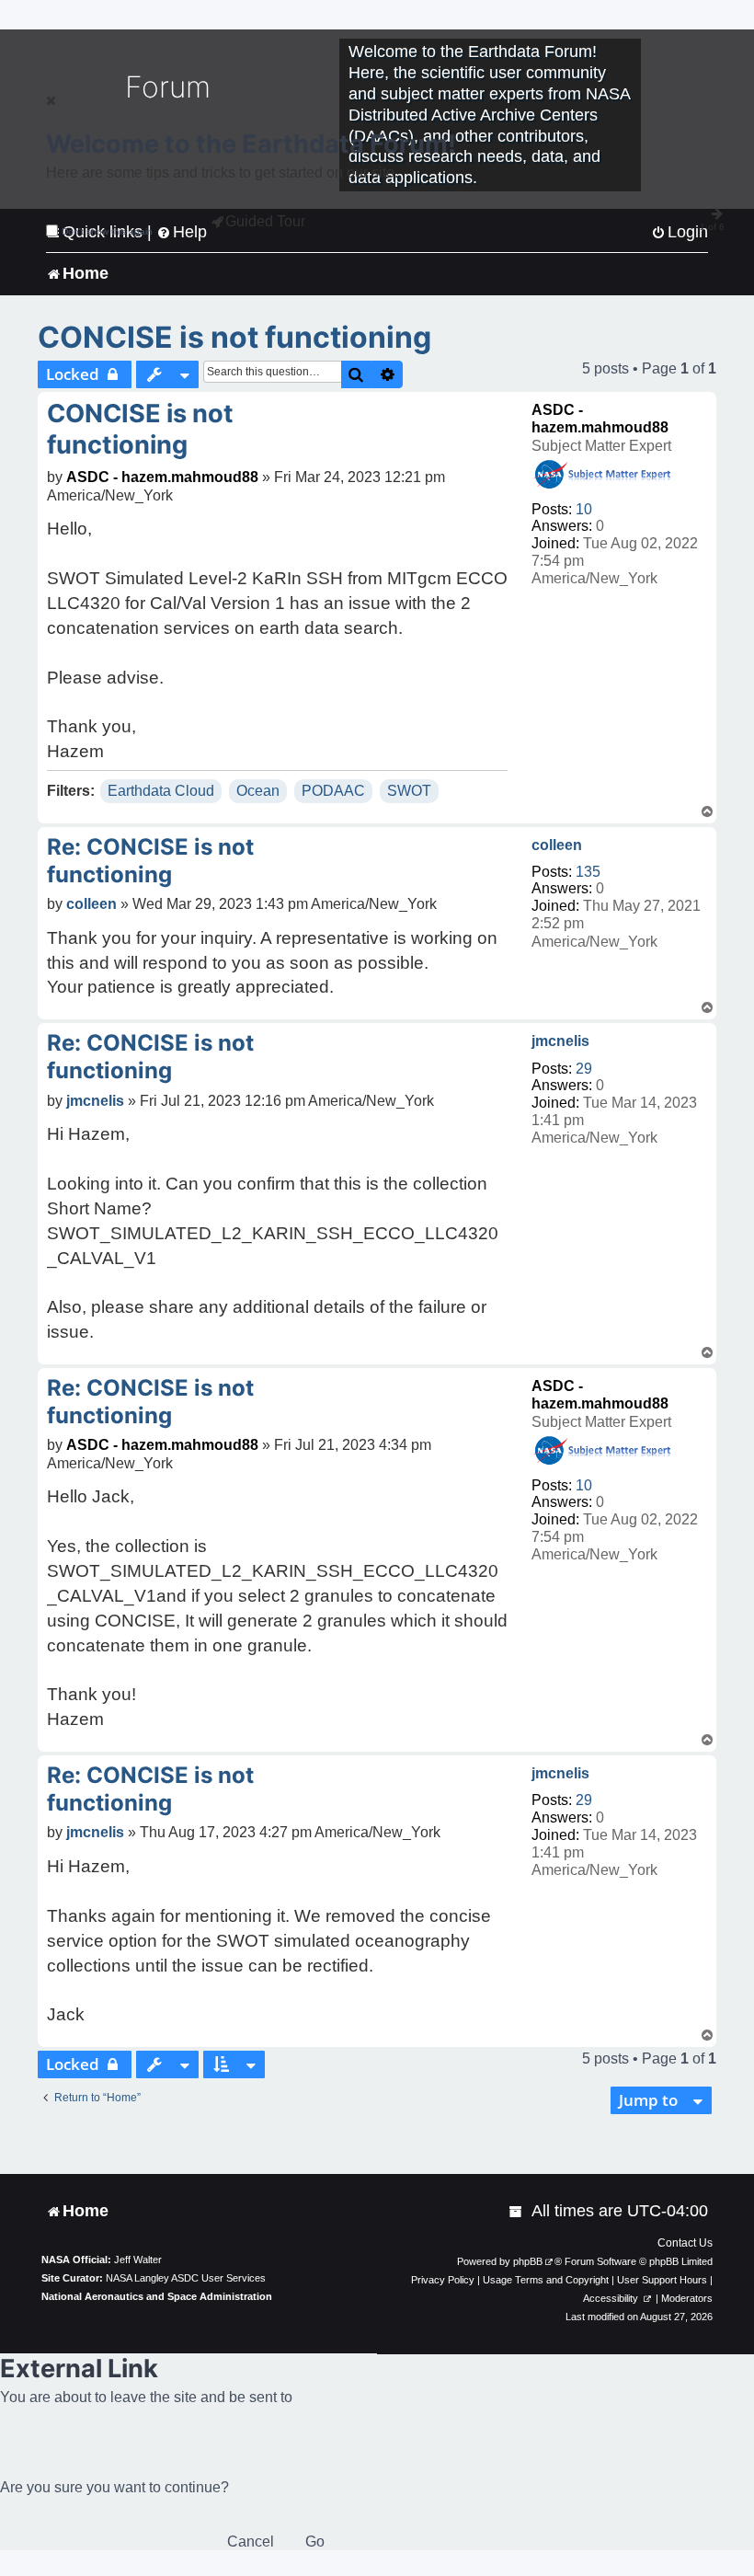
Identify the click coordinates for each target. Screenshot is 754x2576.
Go (315, 2541)
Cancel (251, 2541)
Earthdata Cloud (161, 791)
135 (588, 872)
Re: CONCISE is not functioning (150, 861)
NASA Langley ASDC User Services (186, 2278)
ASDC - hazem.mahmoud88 (162, 477)
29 (584, 1069)
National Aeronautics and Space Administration (157, 2296)
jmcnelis (560, 1041)
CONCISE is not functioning (234, 337)
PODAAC (333, 791)
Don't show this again (107, 231)
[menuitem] (517, 2211)
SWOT (409, 791)
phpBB (528, 2261)
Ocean (258, 791)
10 (584, 509)
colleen (557, 845)
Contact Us (685, 2243)
